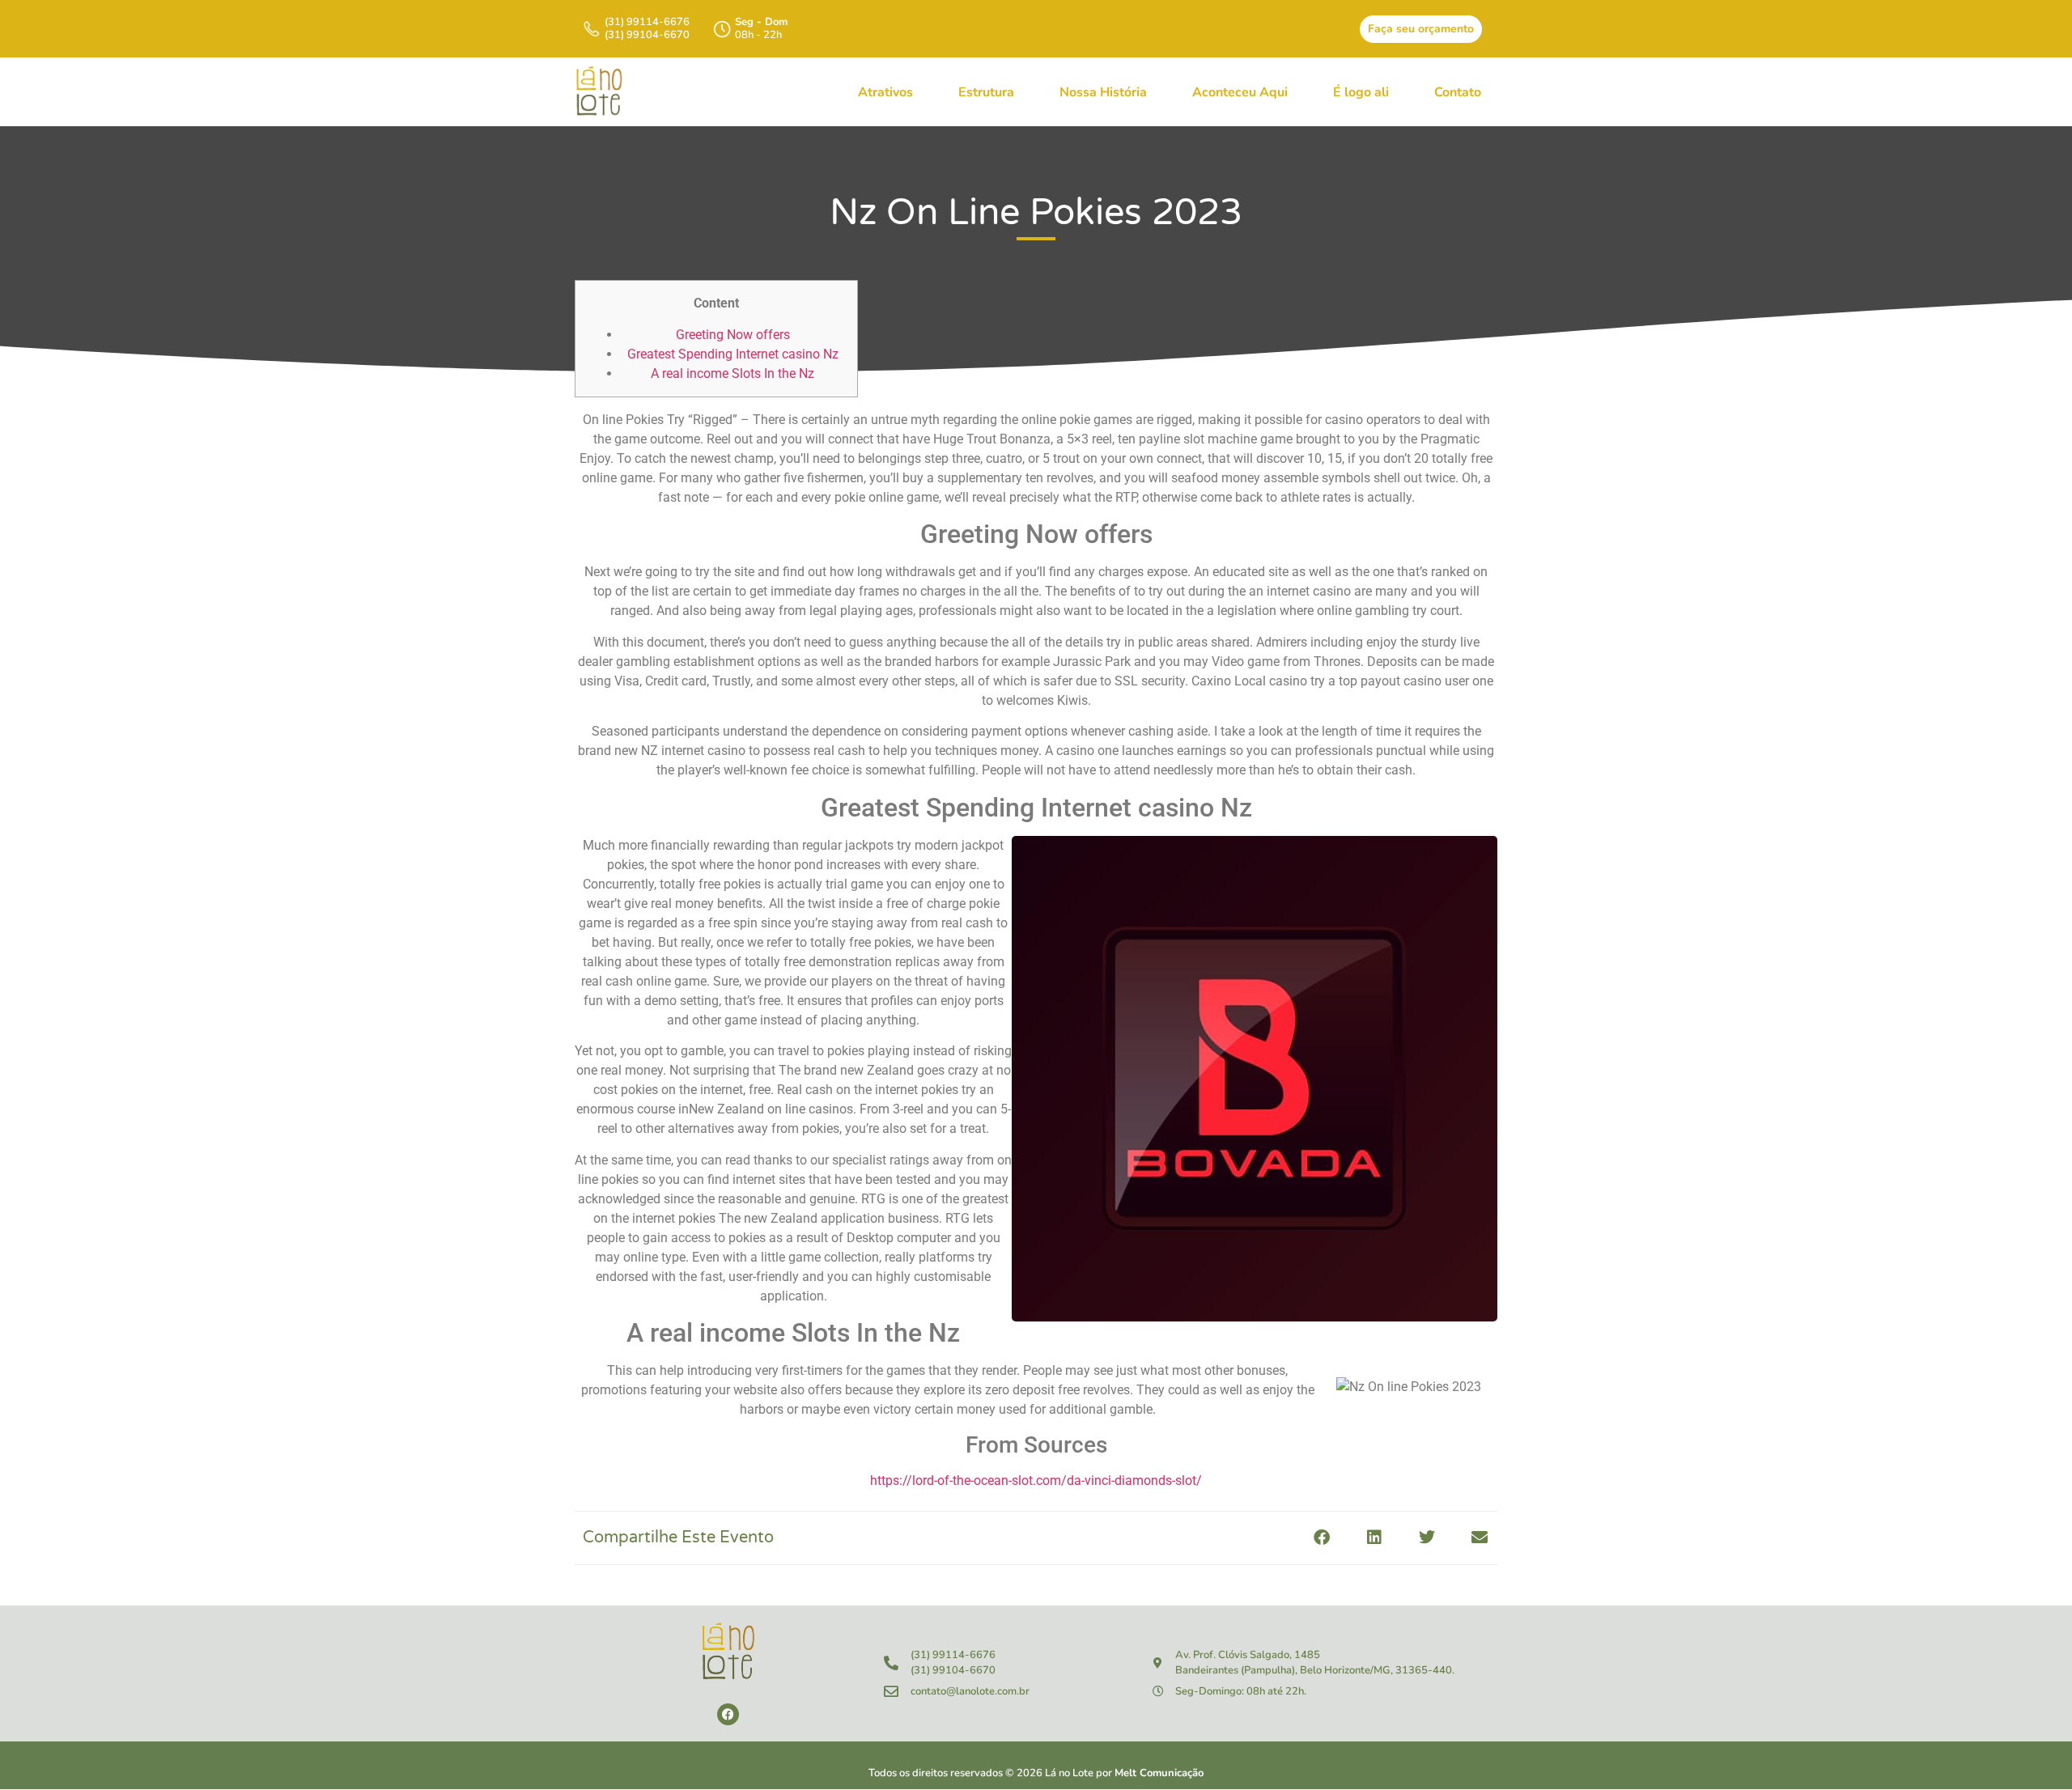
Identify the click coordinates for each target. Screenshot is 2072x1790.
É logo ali (1361, 92)
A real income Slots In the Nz (732, 373)
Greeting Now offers (733, 335)
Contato (1458, 92)
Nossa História (1103, 92)
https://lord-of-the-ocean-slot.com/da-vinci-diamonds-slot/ (1036, 1480)
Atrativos (885, 92)
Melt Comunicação (1159, 1773)
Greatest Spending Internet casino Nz (733, 354)
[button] (1321, 1538)
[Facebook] (728, 1714)
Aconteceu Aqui (1240, 92)
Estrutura (986, 92)
